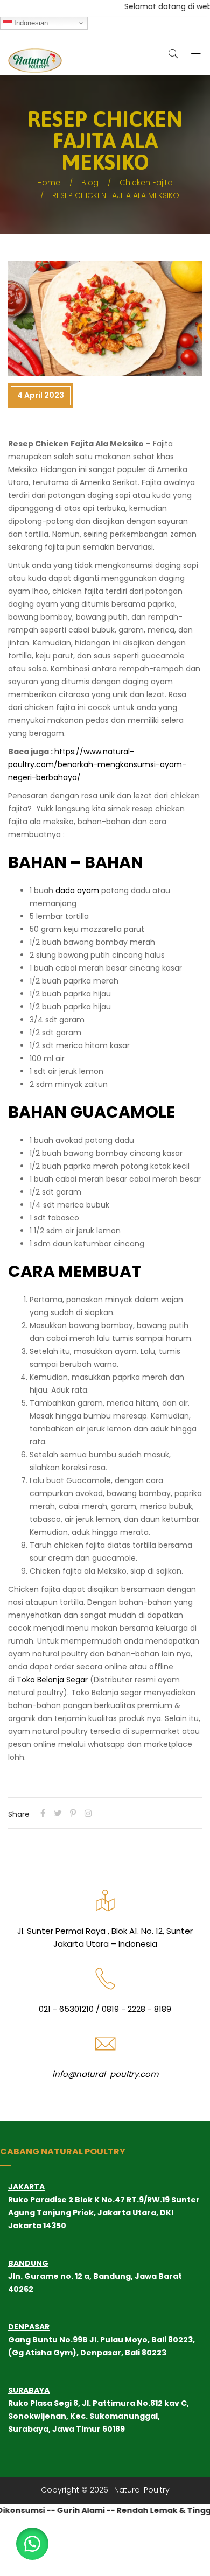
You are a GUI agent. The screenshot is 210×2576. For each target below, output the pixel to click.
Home (49, 183)
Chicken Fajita (146, 183)
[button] (32, 2544)
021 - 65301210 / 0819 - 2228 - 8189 (105, 2009)
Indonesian (30, 23)
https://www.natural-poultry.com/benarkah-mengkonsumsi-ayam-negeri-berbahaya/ (97, 764)
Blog (90, 183)
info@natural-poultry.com (105, 2074)
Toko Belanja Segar (52, 1680)
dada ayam (76, 890)
